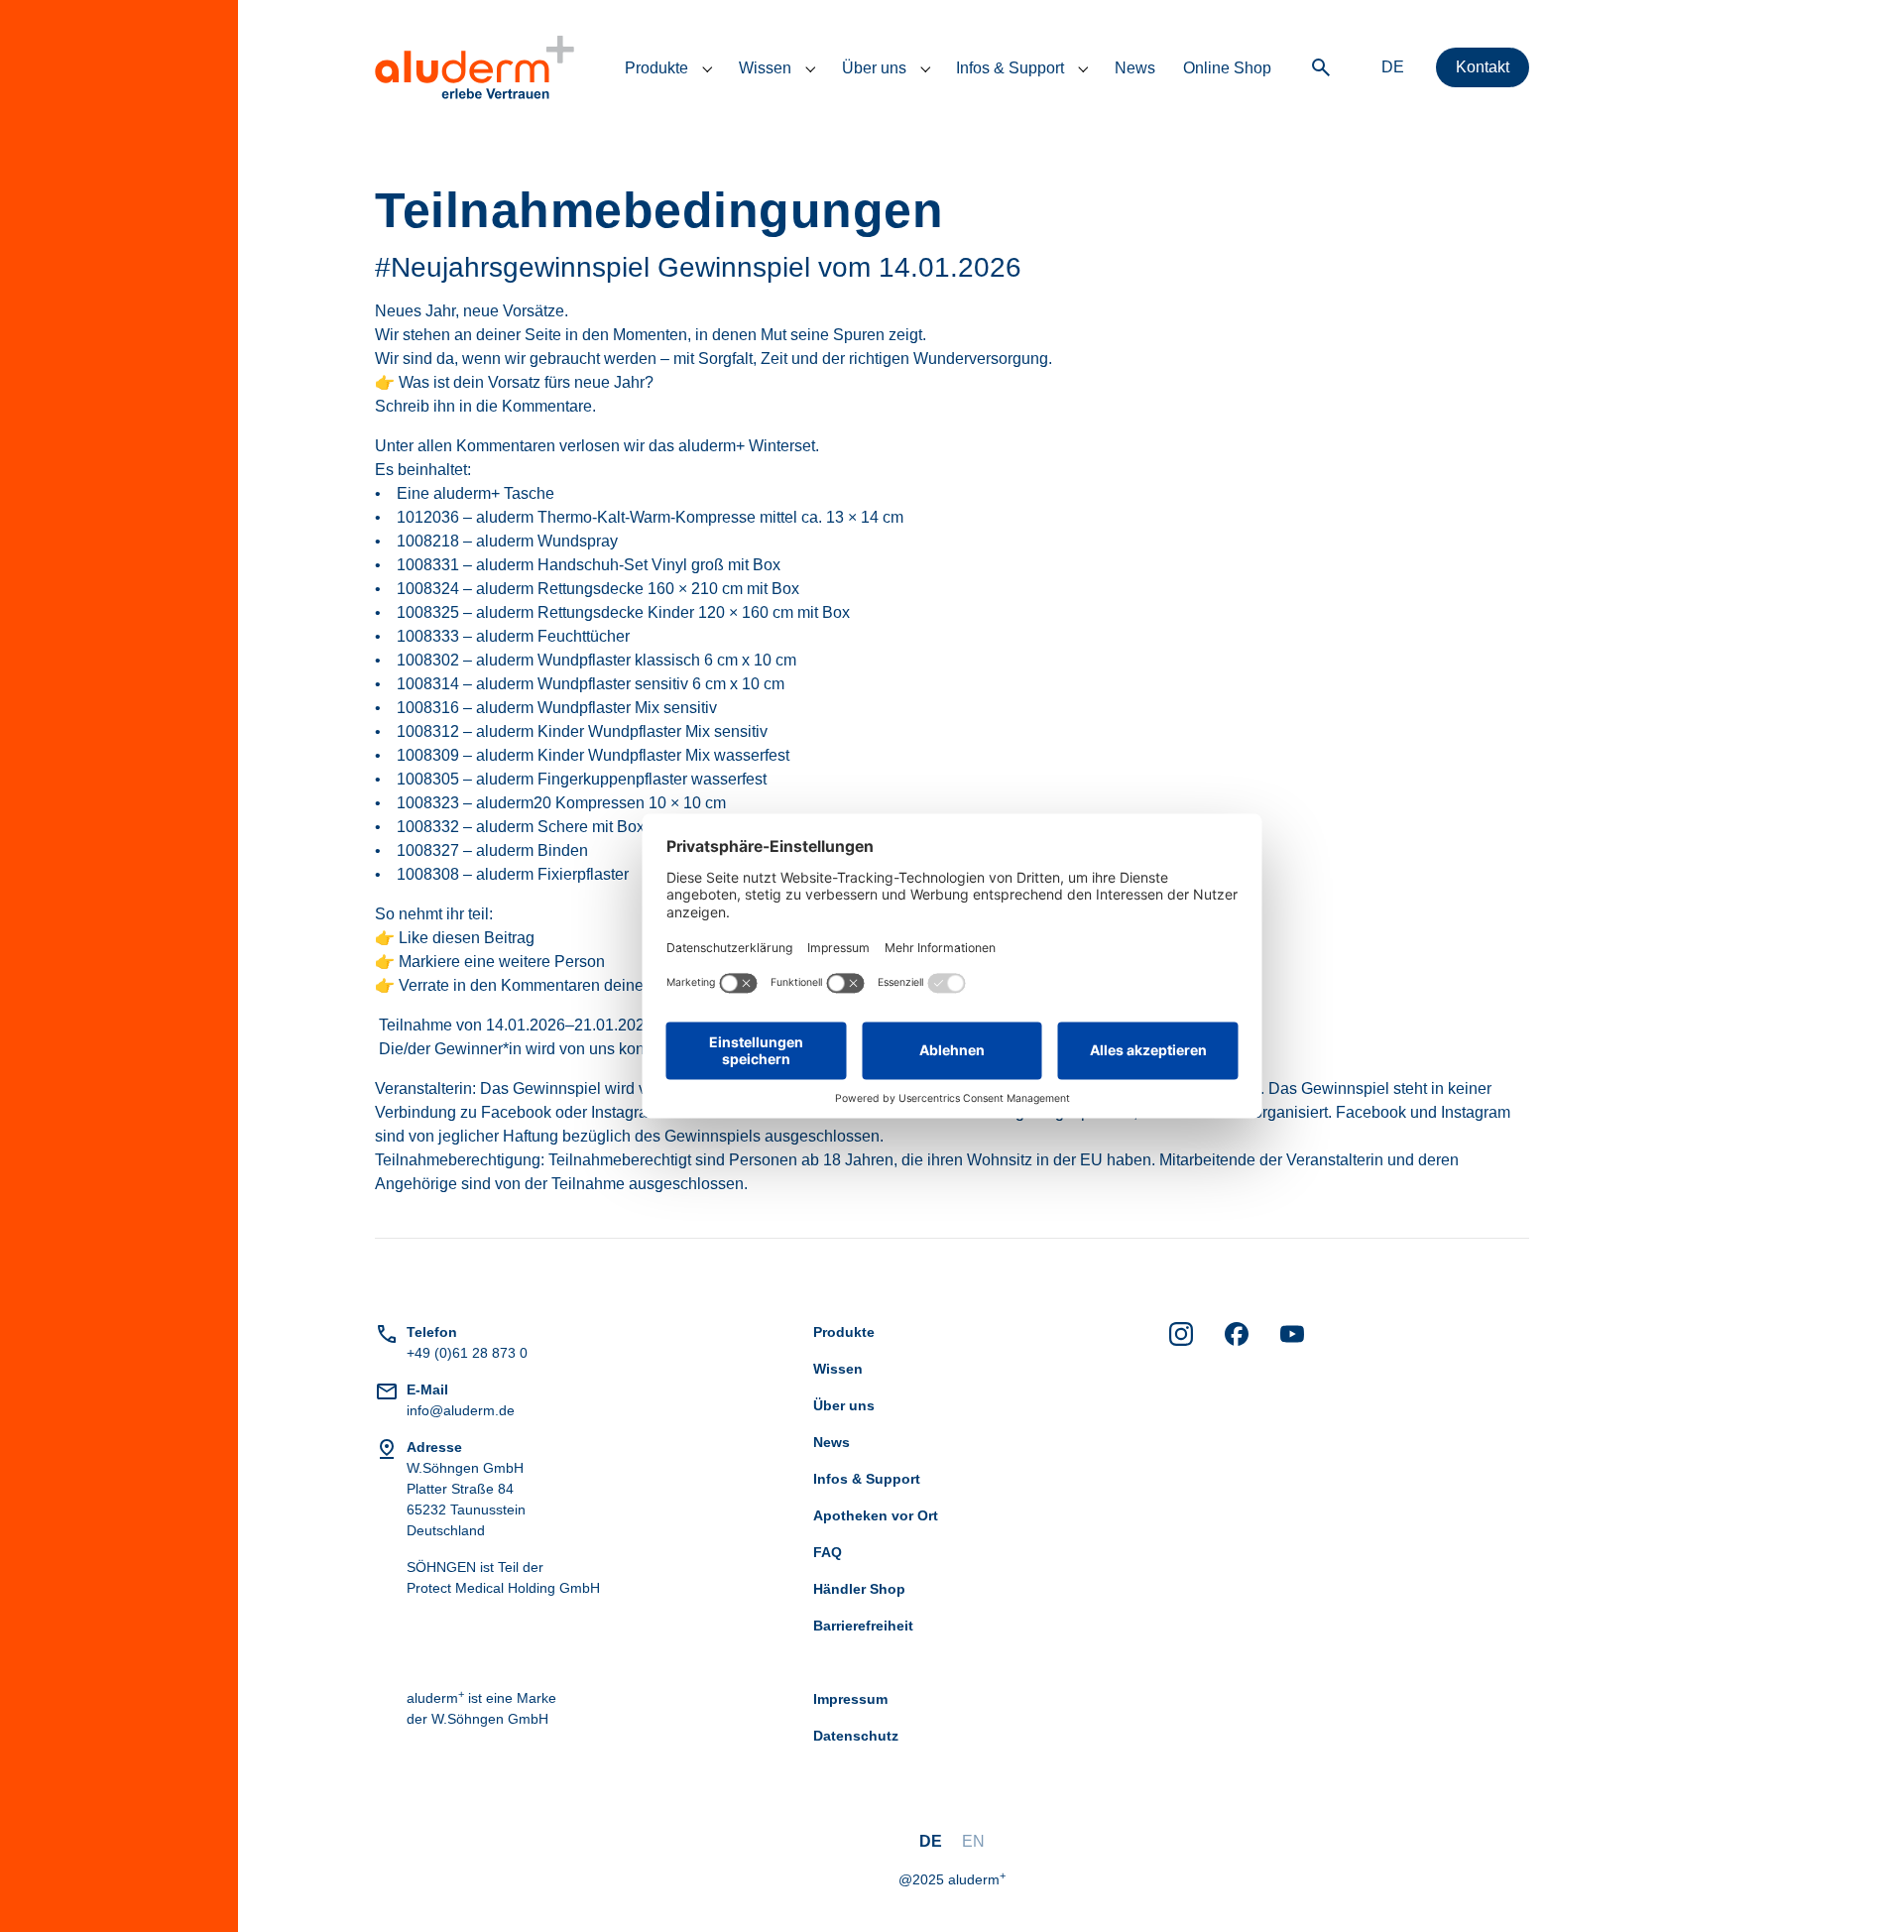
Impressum (850, 1699)
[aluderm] (475, 67)
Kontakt (1483, 67)
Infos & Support (867, 1479)
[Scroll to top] (1860, 1888)
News (832, 1442)
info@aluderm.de (461, 1410)
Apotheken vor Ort (876, 1515)
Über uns (844, 1405)
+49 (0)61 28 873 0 (467, 1353)
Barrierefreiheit (863, 1626)
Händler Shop (859, 1589)
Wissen (838, 1369)
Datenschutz (856, 1736)
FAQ (828, 1552)
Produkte (844, 1332)
